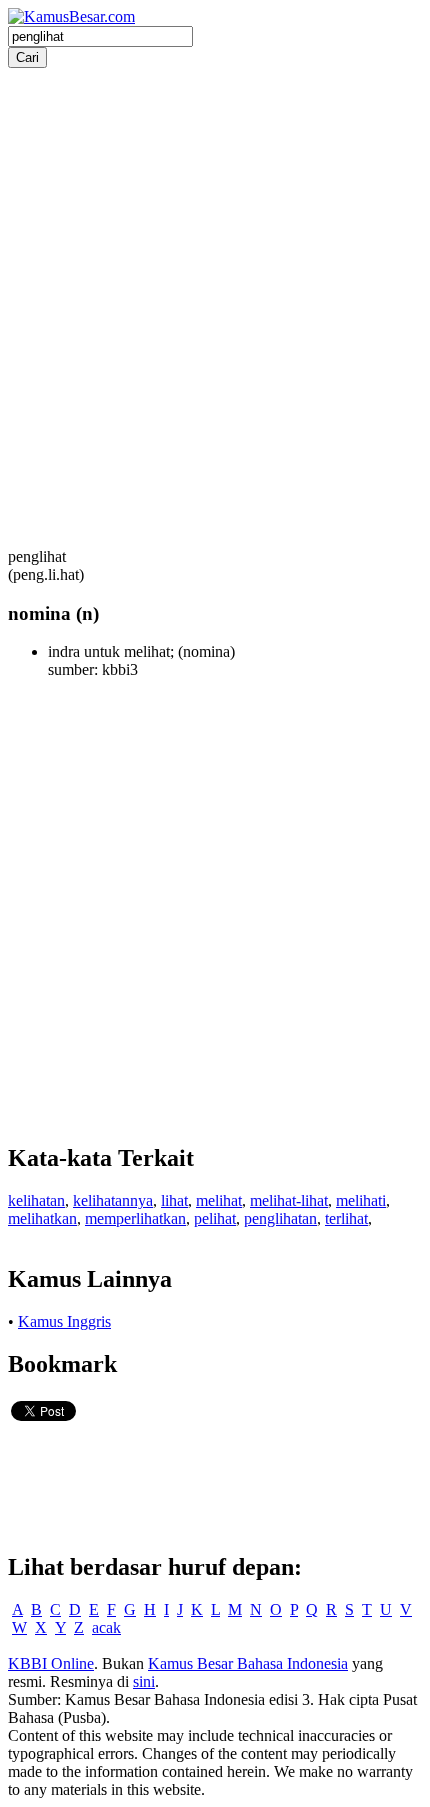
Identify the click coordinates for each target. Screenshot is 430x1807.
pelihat (215, 1218)
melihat (219, 1200)
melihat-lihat (289, 1200)
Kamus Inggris (64, 1321)
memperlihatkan (135, 1218)
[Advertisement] (215, 283)
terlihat (346, 1218)
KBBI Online (51, 1663)
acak (106, 1627)
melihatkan (42, 1218)
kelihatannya (113, 1200)
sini (144, 1681)
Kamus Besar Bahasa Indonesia (248, 1663)
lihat (174, 1200)
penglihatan (280, 1218)
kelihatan (36, 1200)
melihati (361, 1200)
